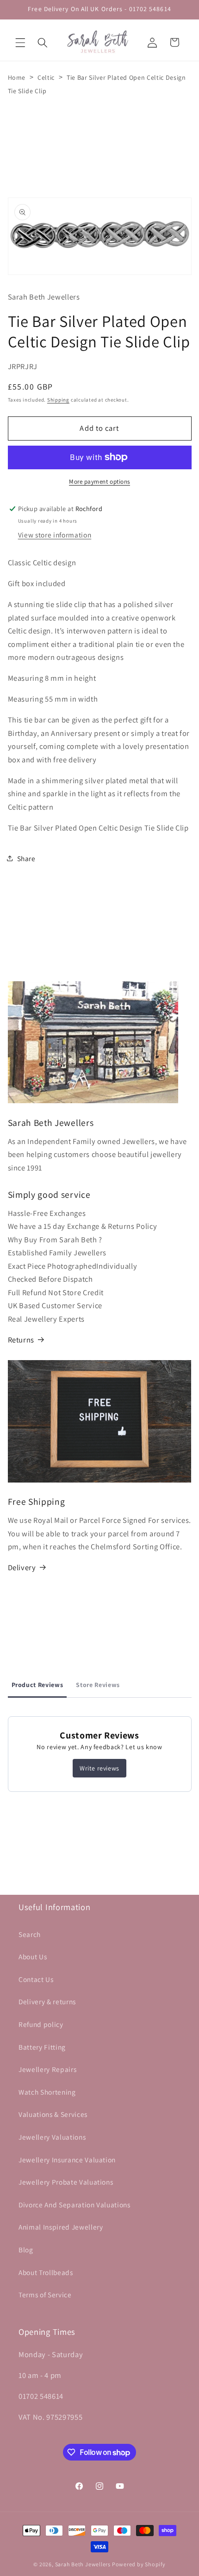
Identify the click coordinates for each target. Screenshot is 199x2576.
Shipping (58, 400)
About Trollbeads (46, 2272)
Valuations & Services (53, 2114)
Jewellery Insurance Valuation (67, 2160)
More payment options (99, 482)
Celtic (46, 77)
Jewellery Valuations (52, 2137)
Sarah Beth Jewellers (83, 2564)
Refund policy (41, 2024)
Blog (26, 2250)
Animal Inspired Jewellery (61, 2227)
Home (17, 77)
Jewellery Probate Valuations (66, 2182)
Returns (21, 1340)
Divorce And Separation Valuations (75, 2205)
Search (30, 1934)
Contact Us (36, 1979)
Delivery (22, 1567)
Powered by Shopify (139, 2564)
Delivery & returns (47, 2001)
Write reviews (99, 1768)
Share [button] (26, 858)
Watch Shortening (47, 2092)
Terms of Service (45, 2295)
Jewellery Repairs (47, 2069)
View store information (55, 535)
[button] (20, 42)
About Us (33, 1956)
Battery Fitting (42, 2047)
